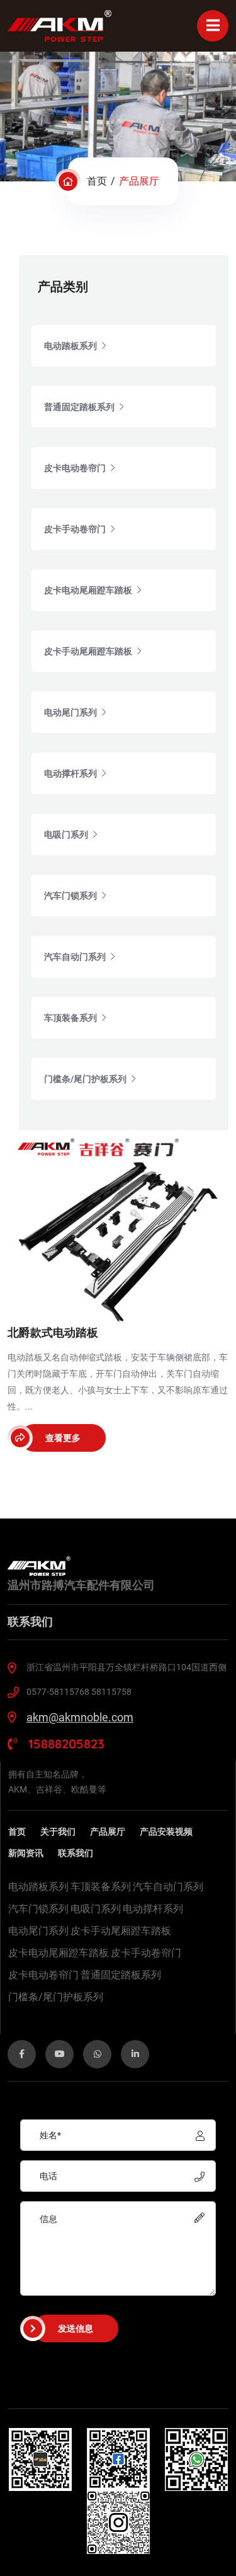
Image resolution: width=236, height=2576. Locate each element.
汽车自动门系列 (168, 1887)
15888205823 (65, 1744)
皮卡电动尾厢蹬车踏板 (59, 1953)
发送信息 (76, 2328)
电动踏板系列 (38, 1887)
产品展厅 (108, 1832)
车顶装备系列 (101, 1887)
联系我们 (76, 1853)
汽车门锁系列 (38, 1909)
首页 (97, 181)
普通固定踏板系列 (121, 1975)
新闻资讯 (26, 1853)
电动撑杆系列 (153, 1909)
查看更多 (63, 1438)
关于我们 (58, 1832)
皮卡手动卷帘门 (146, 1953)
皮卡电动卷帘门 (43, 1975)
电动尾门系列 (38, 1931)
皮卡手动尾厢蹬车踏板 (121, 1931)
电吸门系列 (96, 1909)
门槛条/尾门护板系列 (56, 1997)
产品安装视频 (166, 1832)
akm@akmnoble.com (80, 1717)
